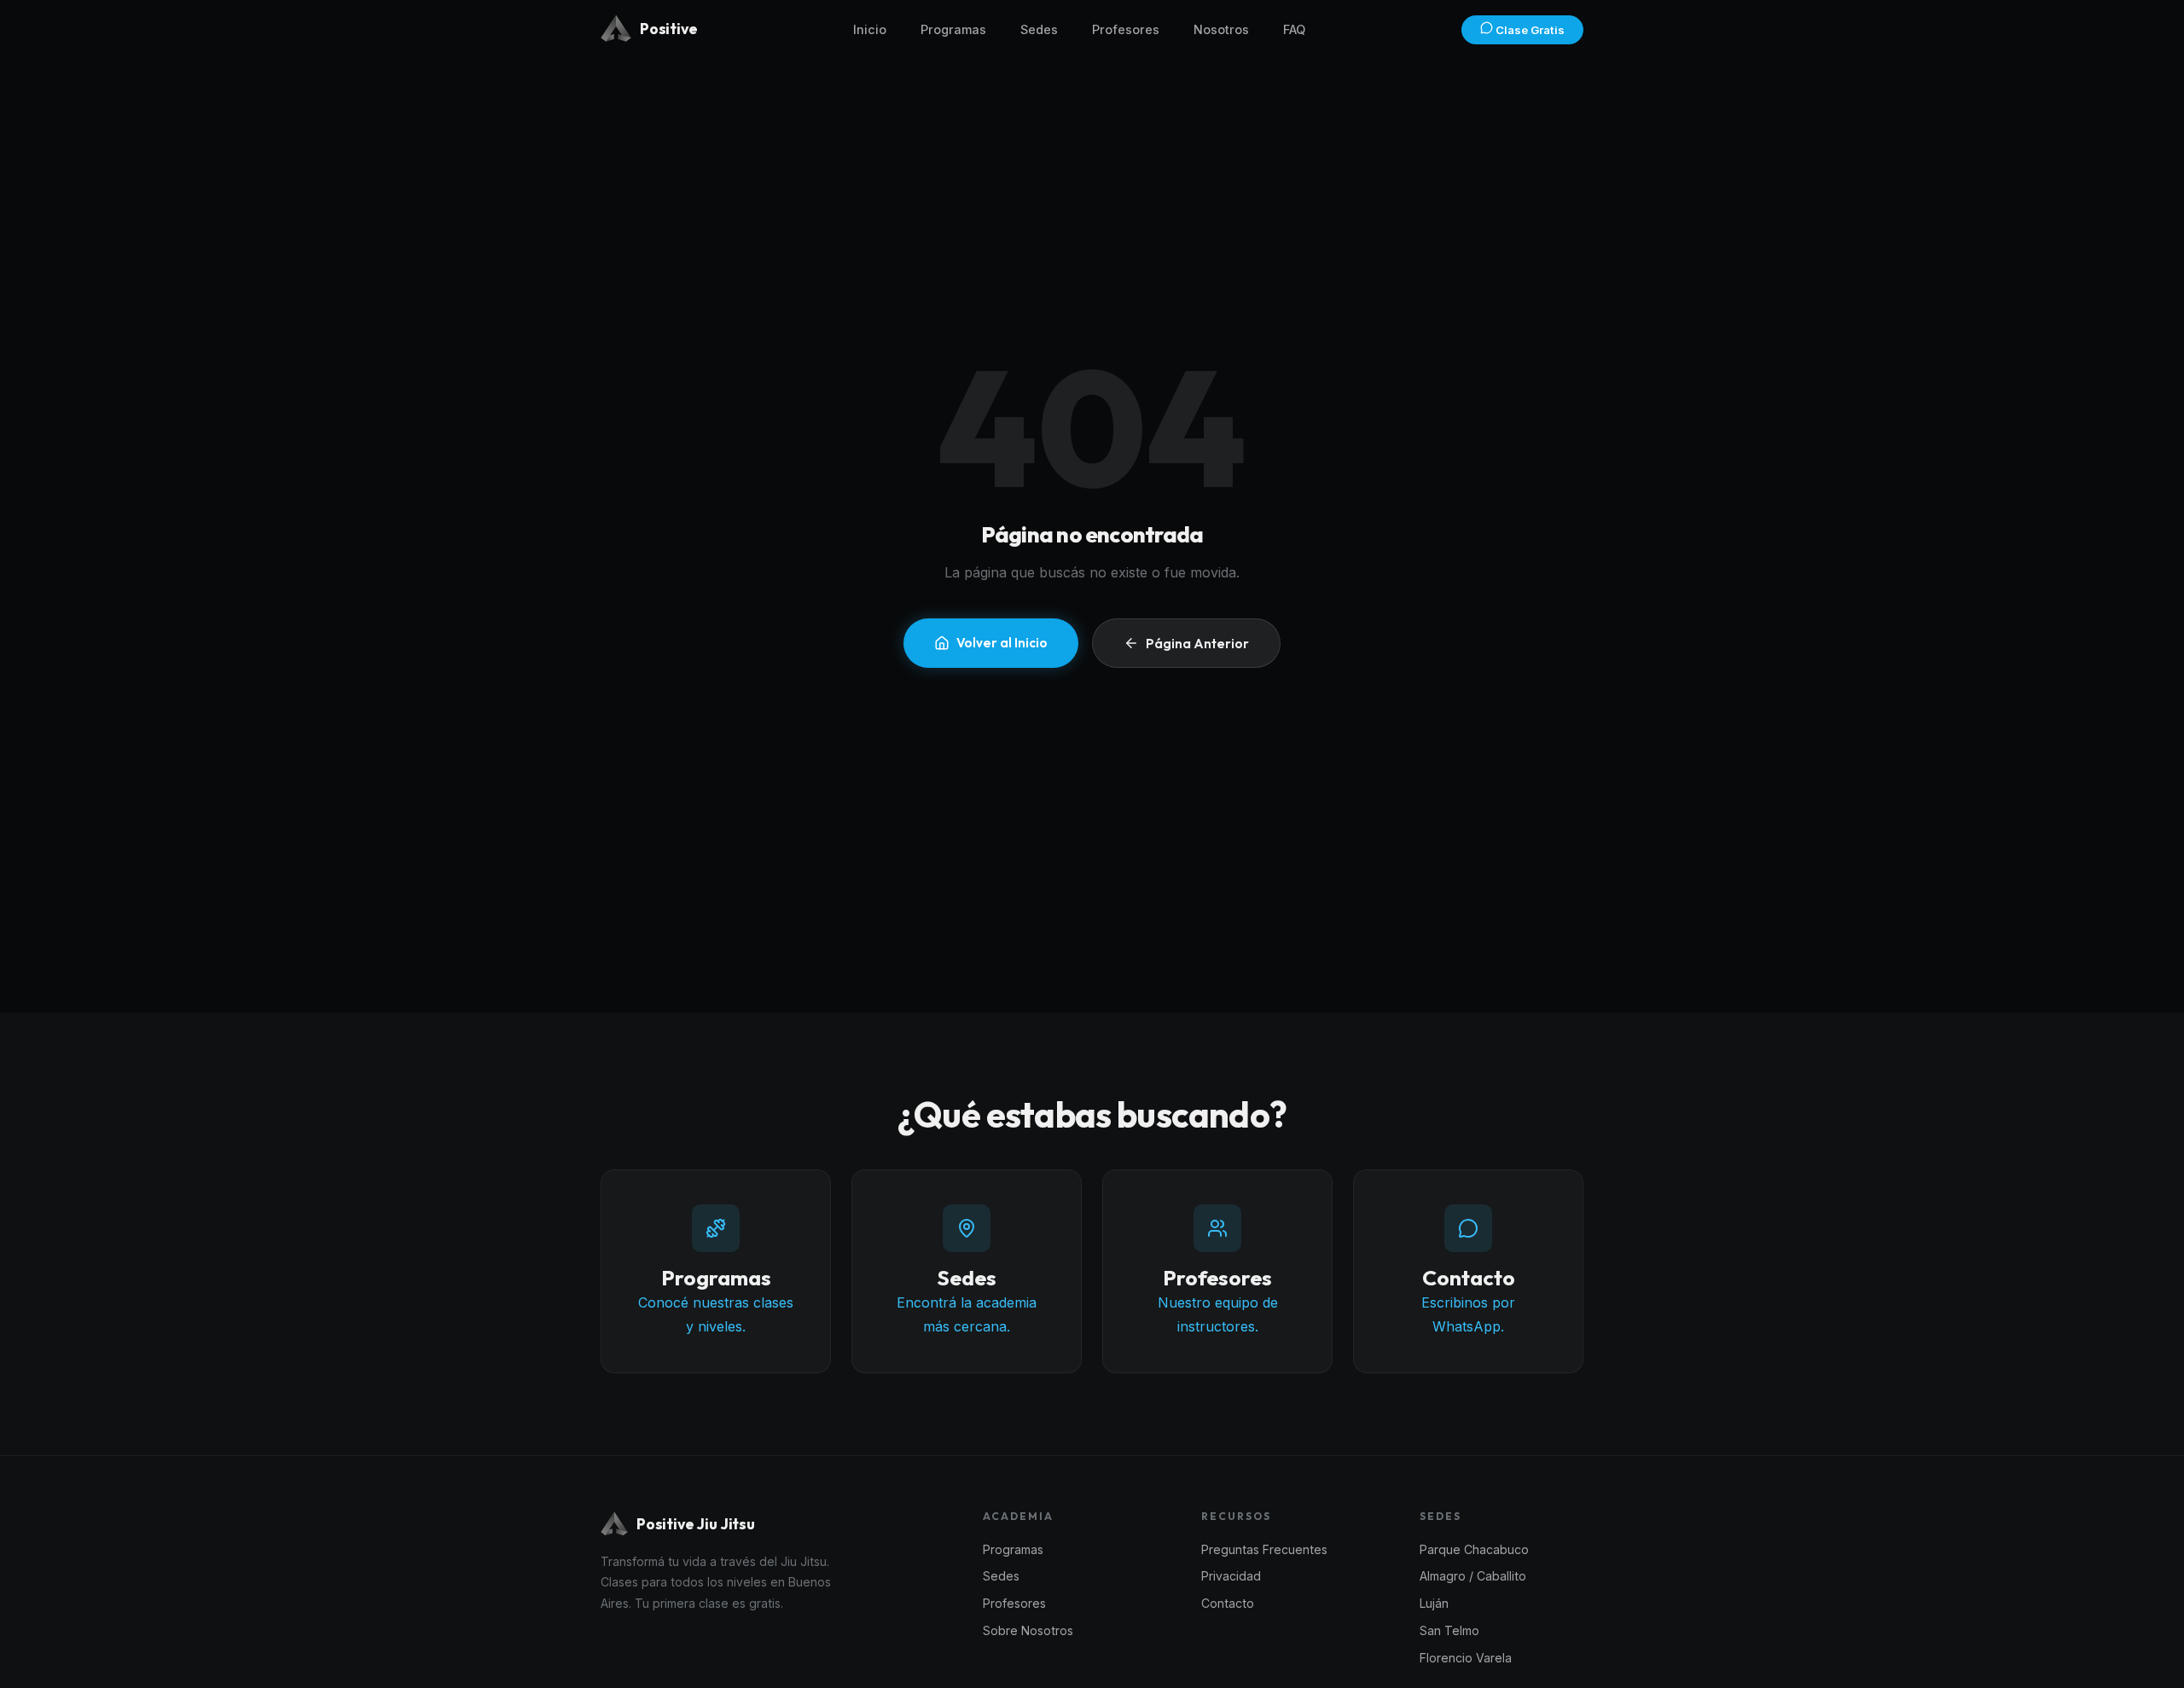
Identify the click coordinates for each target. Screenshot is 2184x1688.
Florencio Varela (1466, 1658)
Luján (1434, 1603)
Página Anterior (1197, 644)
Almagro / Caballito (1473, 1576)
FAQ (1294, 29)
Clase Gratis (1529, 30)
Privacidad (1231, 1576)
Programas (953, 29)
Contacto (1228, 1603)
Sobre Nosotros (1028, 1630)
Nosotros (1221, 29)
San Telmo (1449, 1630)
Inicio (870, 29)
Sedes (1039, 29)
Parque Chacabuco (1474, 1549)
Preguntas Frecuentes (1264, 1549)
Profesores (1126, 29)
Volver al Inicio (1002, 643)
